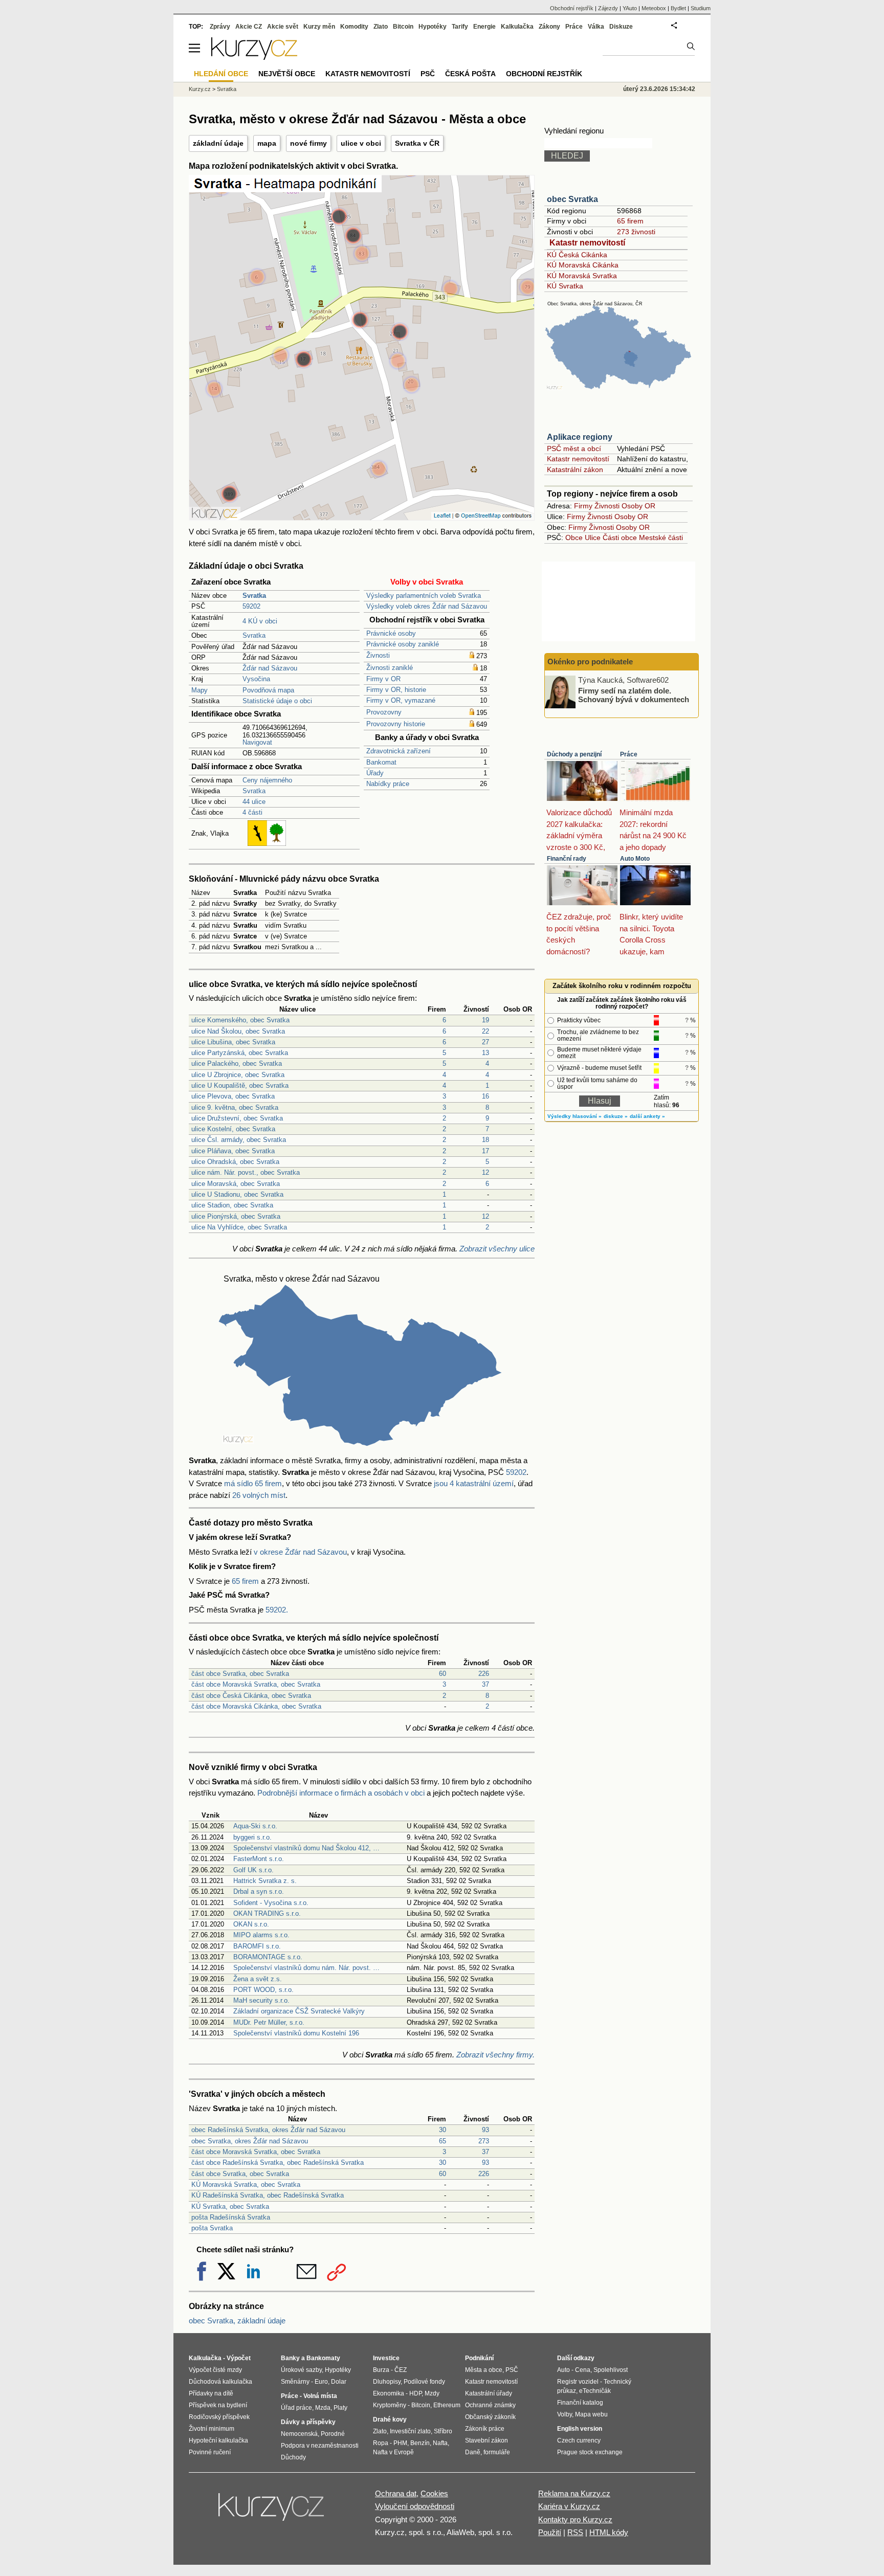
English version (580, 2429)
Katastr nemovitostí (587, 243)
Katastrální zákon (575, 469)
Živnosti (378, 655)
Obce (574, 537)
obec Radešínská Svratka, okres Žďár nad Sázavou (268, 2130)
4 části (252, 812)
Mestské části (661, 537)
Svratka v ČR (417, 143)
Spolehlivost (611, 2370)
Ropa (381, 2443)
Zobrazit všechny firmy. (495, 2055)
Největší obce (287, 74)
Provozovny (384, 712)
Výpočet (239, 2358)
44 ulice (254, 802)
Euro (321, 2382)
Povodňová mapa (268, 690)
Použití (550, 2532)
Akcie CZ (249, 27)
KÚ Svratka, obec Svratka (230, 2207)
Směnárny (295, 2382)
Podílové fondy (424, 2382)
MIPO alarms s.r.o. (261, 1935)
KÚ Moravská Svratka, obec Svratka (246, 2185)
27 (485, 1042)
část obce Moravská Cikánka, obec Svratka (256, 1706)
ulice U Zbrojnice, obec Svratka (238, 1075)
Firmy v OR (383, 679)
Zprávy (220, 27)
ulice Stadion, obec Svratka (232, 1205)
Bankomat (381, 762)
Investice (386, 2358)
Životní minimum (212, 2429)
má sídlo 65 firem (253, 1483)
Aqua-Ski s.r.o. (255, 1826)
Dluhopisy (387, 2382)
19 (485, 1020)
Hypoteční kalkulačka (218, 2440)
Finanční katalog (580, 2403)
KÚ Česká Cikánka (577, 255)
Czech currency (579, 2440)
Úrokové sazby (301, 2370)
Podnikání (479, 2358)
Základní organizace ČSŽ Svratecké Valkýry (299, 2011)
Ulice (593, 537)
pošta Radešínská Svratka (231, 2217)
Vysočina (256, 679)
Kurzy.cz (200, 89)
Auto (563, 2370)
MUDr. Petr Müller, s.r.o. (269, 2022)
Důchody (293, 2457)
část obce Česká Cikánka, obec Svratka (251, 1696)
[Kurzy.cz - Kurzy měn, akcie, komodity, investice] (254, 57)
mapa (267, 143)
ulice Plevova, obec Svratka (233, 1096)
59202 (251, 606)
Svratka (254, 635)
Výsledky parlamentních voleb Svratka (424, 596)
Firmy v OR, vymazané (401, 700)
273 (484, 2141)
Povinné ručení (210, 2452)
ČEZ (401, 2370)
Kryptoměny (390, 2405)
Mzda (323, 2408)
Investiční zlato (410, 2431)
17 (485, 1151)
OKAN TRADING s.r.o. (267, 1913)
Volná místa (320, 2396)
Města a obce (484, 2370)
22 (485, 1031)
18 (485, 1140)
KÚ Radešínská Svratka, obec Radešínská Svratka (268, 2195)
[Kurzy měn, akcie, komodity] (272, 2511)
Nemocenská (299, 2434)
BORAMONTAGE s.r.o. (268, 1957)
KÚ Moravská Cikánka (583, 265)
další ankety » (647, 1116)
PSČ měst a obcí (574, 449)
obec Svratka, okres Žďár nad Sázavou (250, 2141)
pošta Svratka (212, 2228)
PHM (400, 2443)
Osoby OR (638, 506)
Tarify (460, 27)
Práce (629, 754)
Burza (381, 2370)
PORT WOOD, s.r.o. (263, 1990)
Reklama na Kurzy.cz (574, 2493)
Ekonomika (389, 2393)
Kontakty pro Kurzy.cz (575, 2519)
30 (443, 2130)
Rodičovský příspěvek (219, 2417)
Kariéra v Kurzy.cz (569, 2506)
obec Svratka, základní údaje (237, 2321)
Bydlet (678, 8)
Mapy (200, 690)
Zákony (549, 27)
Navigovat (257, 742)
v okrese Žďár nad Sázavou (300, 1552)
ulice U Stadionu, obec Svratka (237, 1194)
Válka (596, 27)
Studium (701, 8)
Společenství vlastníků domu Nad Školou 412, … (306, 1848)
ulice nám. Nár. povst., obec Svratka (246, 1172)
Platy (340, 2408)
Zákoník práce (485, 2429)
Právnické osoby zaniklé (403, 644)
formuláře (497, 2452)
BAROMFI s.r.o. (257, 1946)
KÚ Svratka (565, 286)
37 (485, 1684)
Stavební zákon (487, 2440)
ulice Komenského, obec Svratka (240, 1020)
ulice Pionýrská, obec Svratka (236, 1216)
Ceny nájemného (267, 780)
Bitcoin (403, 27)
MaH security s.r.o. (261, 2000)
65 (443, 2141)
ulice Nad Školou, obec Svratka (238, 1031)
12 (485, 1172)
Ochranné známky (490, 2405)
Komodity (354, 27)
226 (484, 1674)
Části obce (620, 537)
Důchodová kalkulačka (220, 2382)
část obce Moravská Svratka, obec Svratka (256, 1684)
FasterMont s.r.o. (259, 1859)
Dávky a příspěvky (308, 2422)
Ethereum (447, 2405)
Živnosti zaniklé (390, 668)
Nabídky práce (388, 784)
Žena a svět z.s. (258, 1979)
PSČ (428, 74)
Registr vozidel (578, 2382)
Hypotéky (433, 27)
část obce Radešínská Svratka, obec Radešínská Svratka (278, 2163)
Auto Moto (635, 859)
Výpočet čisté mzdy (215, 2370)
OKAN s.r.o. (251, 1924)
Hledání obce (221, 74)
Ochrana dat (396, 2493)
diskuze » (616, 1116)
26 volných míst (259, 1495)
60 (443, 1674)
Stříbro (443, 2431)
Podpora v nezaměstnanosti (320, 2446)
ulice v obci (361, 143)
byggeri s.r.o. (252, 1837)
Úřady (375, 773)
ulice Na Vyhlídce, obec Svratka (239, 1227)
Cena (583, 2370)
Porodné (333, 2434)
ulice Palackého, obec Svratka (237, 1063)
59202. (277, 1610)
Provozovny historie (396, 724)
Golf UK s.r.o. (253, 1870)
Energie (484, 27)
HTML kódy (609, 2532)
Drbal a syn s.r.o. (259, 1891)
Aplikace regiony (580, 437)
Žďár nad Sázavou (270, 668)
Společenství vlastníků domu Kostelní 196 (296, 2033)
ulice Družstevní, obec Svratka (237, 1118)
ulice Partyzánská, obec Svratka (240, 1053)
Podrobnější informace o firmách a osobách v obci (341, 1793)
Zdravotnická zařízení (399, 751)
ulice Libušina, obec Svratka (233, 1042)
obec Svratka (572, 199)
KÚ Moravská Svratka (582, 276)
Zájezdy (608, 8)
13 (485, 1053)
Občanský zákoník (490, 2417)
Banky (290, 2358)
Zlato (381, 27)
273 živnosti (636, 232)
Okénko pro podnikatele (590, 662)
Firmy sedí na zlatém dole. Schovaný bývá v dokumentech (634, 695)
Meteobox (654, 8)
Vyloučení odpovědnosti (415, 2506)
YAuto (630, 8)
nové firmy (308, 143)
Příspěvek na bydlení (218, 2405)
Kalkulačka (517, 27)
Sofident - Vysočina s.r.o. (271, 1903)
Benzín (420, 2443)
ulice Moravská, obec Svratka (236, 1184)
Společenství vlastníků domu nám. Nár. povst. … (306, 1968)
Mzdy (432, 2393)
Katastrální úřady (489, 2393)
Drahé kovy (390, 2420)
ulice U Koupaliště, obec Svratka (240, 1085)
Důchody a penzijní (574, 754)
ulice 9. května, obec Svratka (235, 1107)
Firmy (583, 506)
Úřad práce (296, 2408)
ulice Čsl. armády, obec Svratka (239, 1140)
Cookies (434, 2493)
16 (485, 1096)
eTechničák (595, 2391)
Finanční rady (567, 859)
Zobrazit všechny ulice (497, 1249)
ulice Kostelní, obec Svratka (233, 1129)
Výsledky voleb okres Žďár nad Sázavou (427, 606)
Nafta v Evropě (393, 2452)
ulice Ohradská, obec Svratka (235, 1162)
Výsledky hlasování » (574, 1116)
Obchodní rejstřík (572, 8)
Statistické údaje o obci (277, 701)
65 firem (245, 1581)
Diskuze (621, 27)
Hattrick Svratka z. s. (265, 1881)
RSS (575, 2532)
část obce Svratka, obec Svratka (240, 1674)
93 (485, 2130)
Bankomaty (323, 2358)
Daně (473, 2452)
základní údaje (218, 143)
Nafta (440, 2443)
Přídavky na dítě (211, 2393)
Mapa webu (591, 2414)
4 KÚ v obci (260, 621)
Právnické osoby (391, 633)
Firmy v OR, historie (396, 690)
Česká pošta (470, 74)
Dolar (339, 2382)
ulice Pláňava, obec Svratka (233, 1151)
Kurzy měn (319, 27)
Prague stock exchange (590, 2452)
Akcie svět (283, 27)
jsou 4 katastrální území (474, 1483)
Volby (565, 2414)
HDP (415, 2393)
